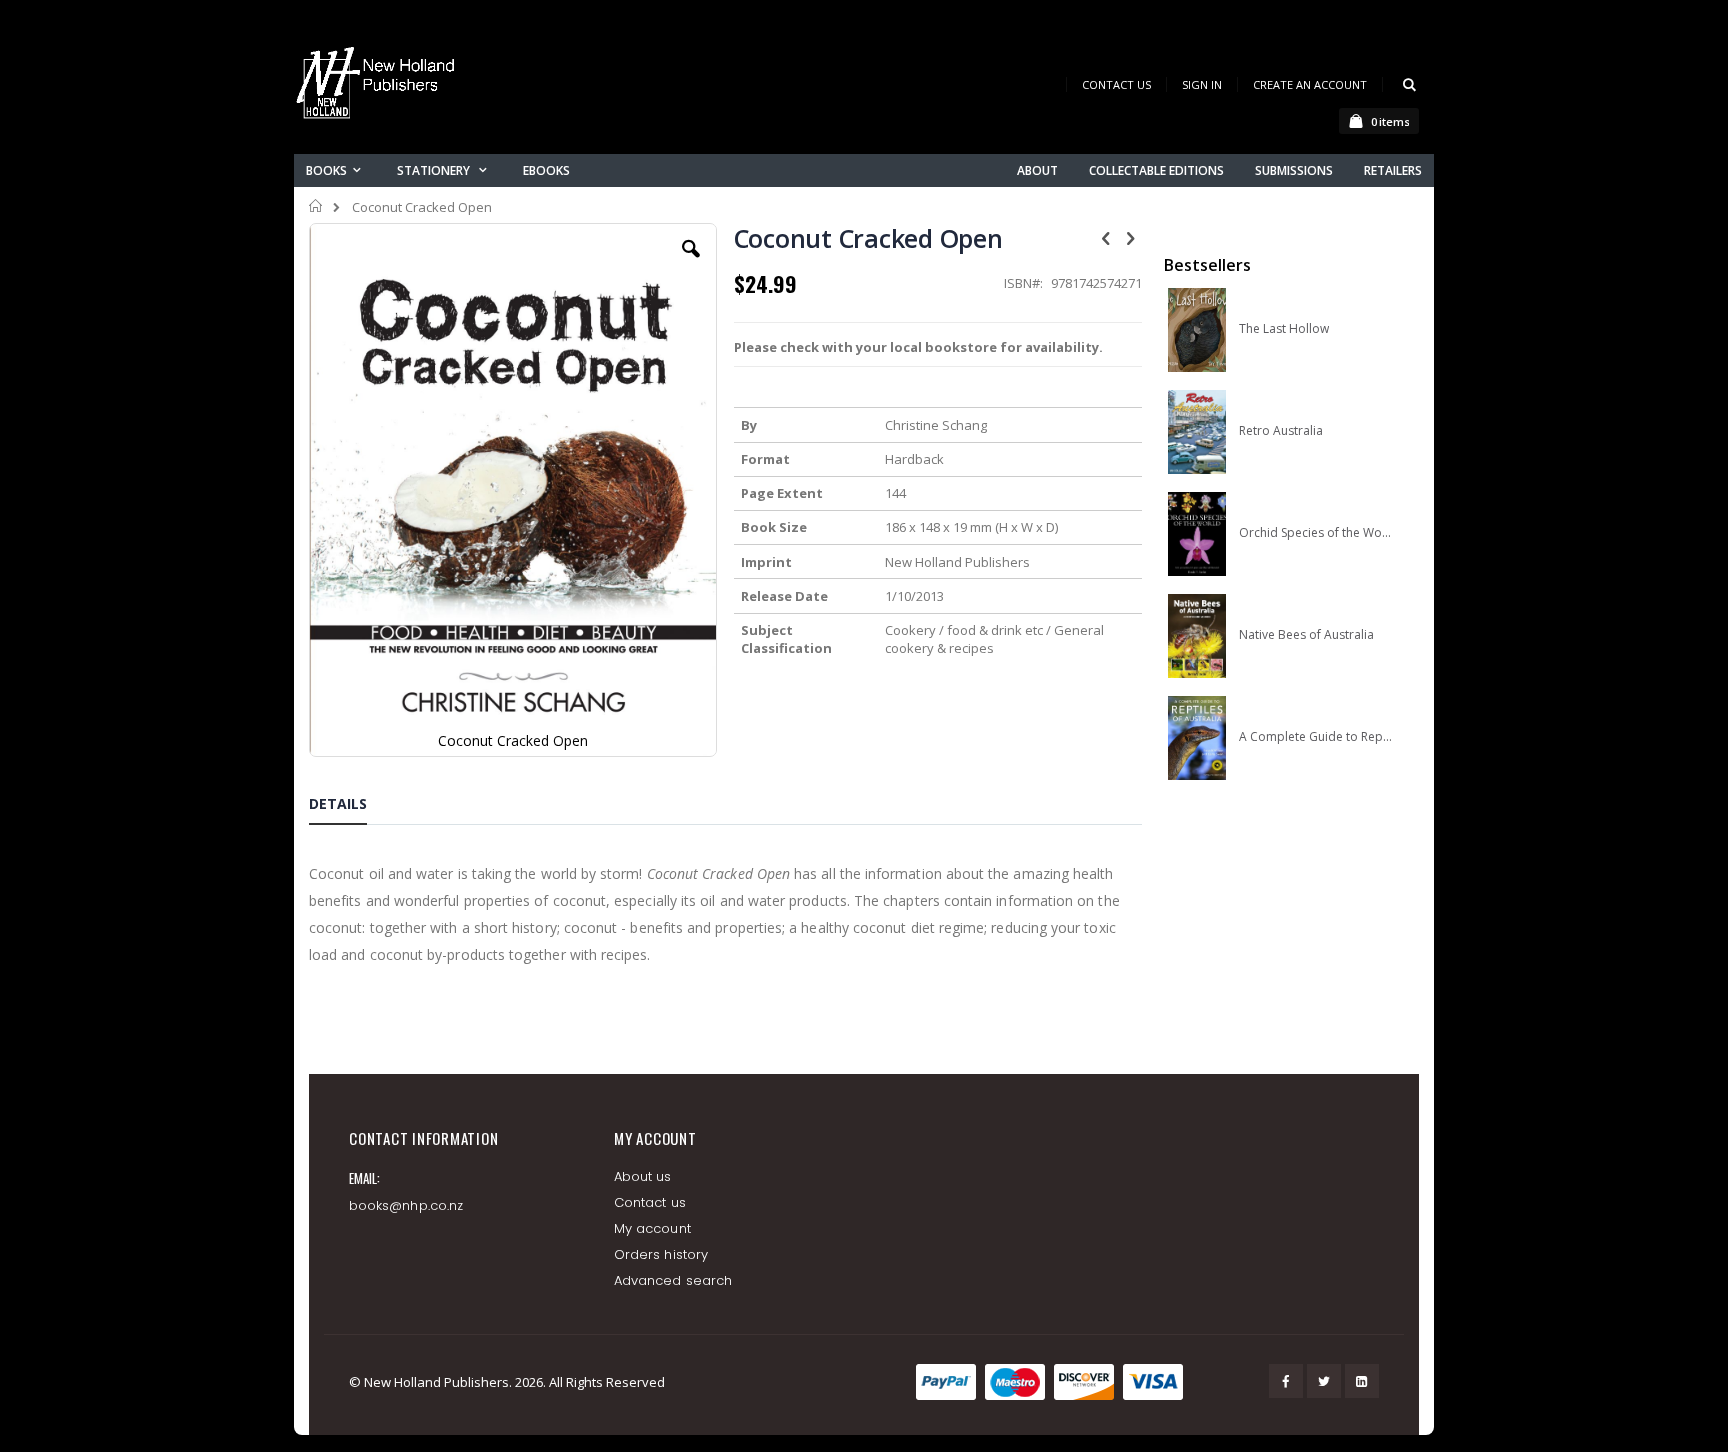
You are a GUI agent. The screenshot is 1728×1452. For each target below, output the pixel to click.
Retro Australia (1281, 431)
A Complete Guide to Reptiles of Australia (1315, 737)
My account (652, 1228)
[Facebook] (1286, 1381)
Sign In (1202, 84)
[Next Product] (1131, 237)
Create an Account (1310, 84)
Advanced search (673, 1280)
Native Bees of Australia (1306, 635)
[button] (691, 264)
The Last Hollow (1284, 329)
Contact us (650, 1202)
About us (643, 1176)
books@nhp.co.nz (406, 1205)
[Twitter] (1324, 1381)
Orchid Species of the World (1315, 533)
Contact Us (1116, 84)
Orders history (661, 1254)
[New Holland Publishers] (379, 86)
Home (316, 206)
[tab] (353, 807)
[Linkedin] (1362, 1381)
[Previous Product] (1106, 237)
